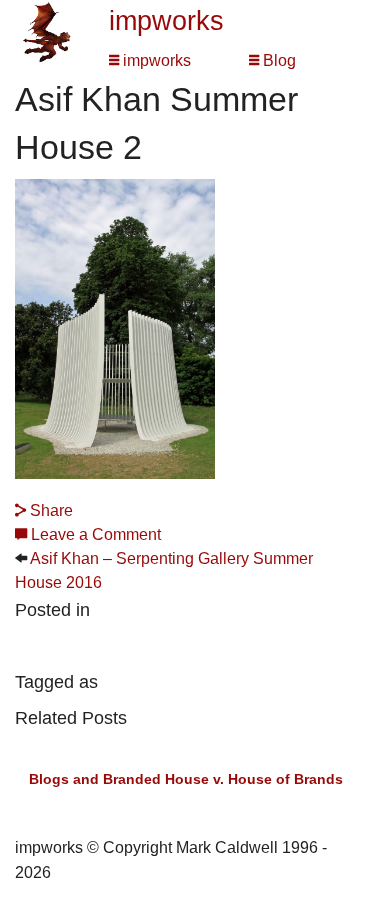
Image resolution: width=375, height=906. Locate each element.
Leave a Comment (94, 534)
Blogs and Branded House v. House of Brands (186, 779)
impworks (166, 21)
